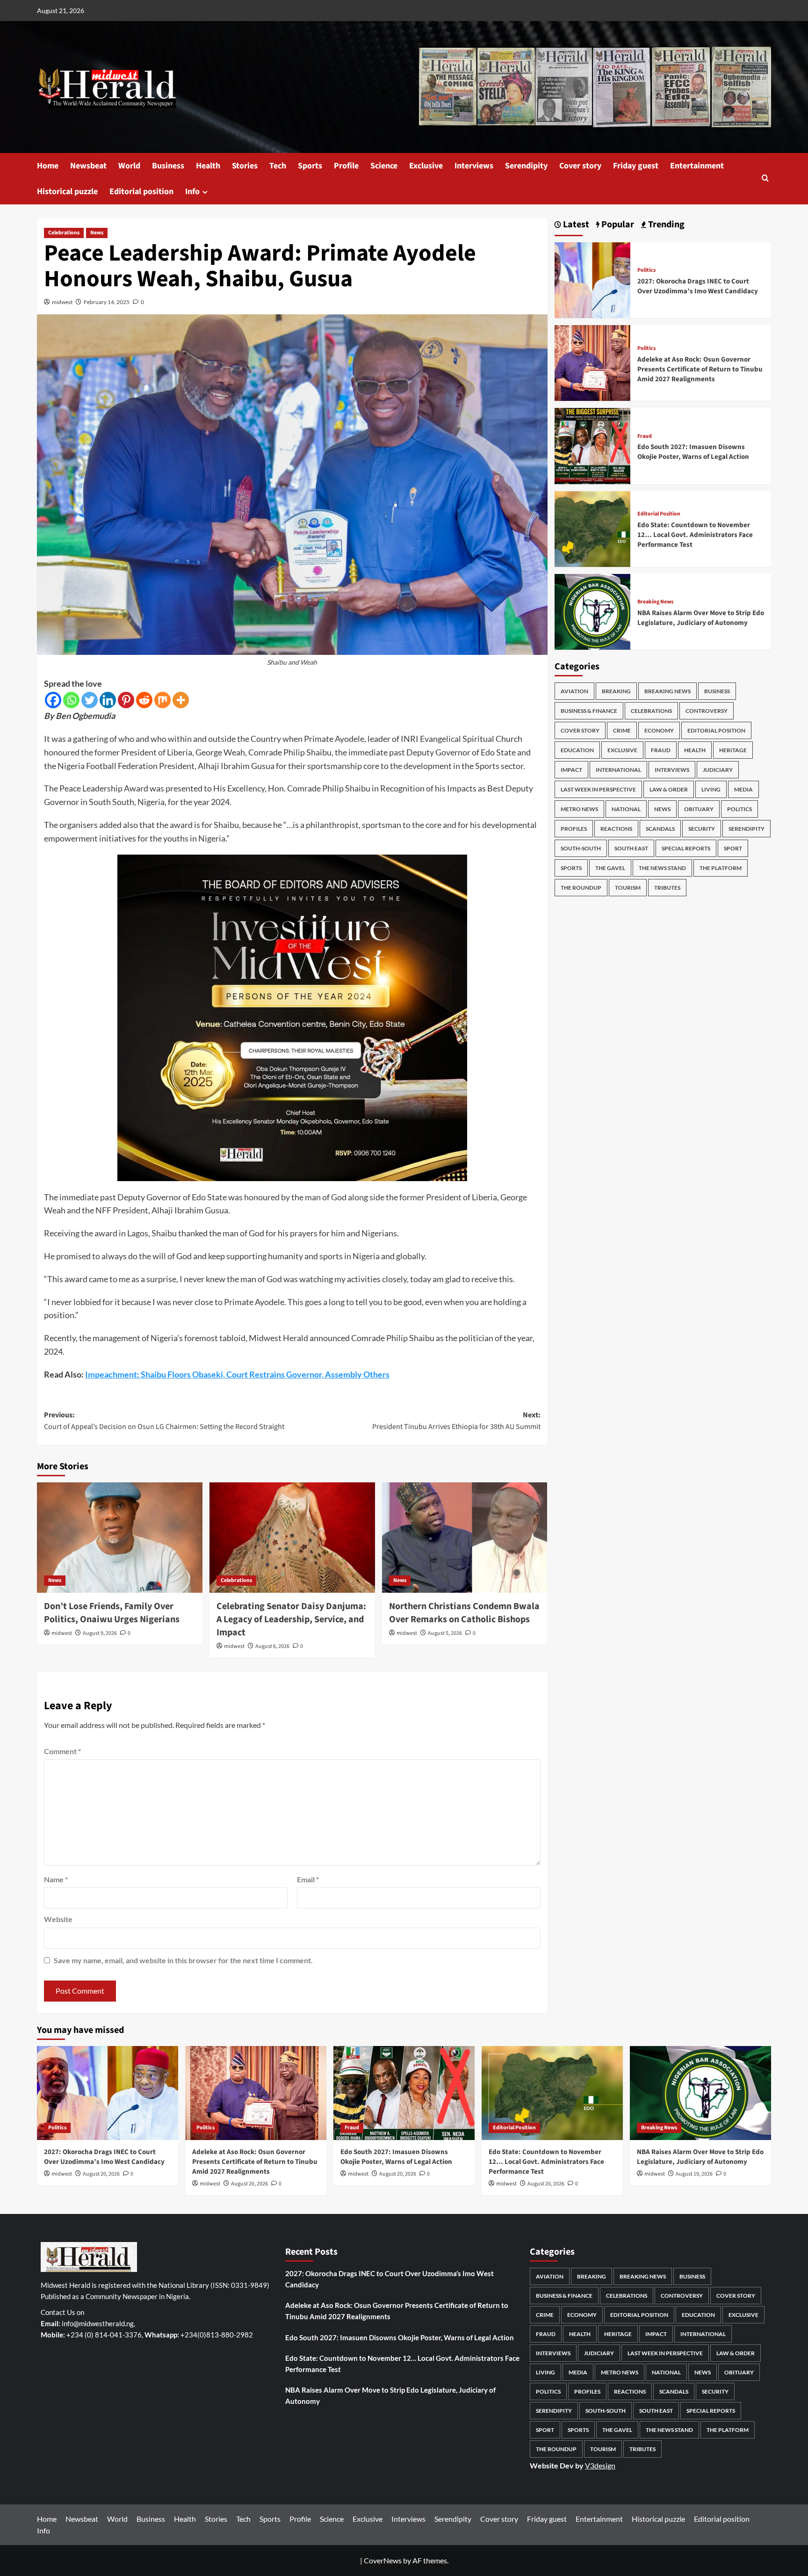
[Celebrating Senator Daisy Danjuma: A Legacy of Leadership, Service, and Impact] (292, 1538)
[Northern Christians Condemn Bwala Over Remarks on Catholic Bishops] (465, 1538)
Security (702, 829)
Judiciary (718, 770)
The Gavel (610, 868)
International (618, 770)
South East (631, 848)
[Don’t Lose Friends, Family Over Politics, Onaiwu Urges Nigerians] (120, 1538)
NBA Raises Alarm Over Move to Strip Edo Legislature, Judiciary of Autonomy (701, 618)
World (129, 166)
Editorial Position (659, 514)
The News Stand (662, 868)
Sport (733, 848)
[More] (181, 700)
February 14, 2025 (107, 302)
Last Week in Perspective (598, 789)
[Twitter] (90, 700)
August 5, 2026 (445, 1633)
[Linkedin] (108, 700)
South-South (581, 848)
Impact (571, 770)
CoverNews (383, 2560)
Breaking (616, 691)
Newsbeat (88, 166)
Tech (278, 166)
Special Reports (686, 848)
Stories (245, 166)
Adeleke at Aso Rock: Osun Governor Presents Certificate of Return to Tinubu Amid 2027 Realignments (700, 369)
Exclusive (426, 166)
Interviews (474, 166)
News (97, 233)
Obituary (699, 809)
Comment (62, 1751)
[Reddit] (144, 700)
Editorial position (141, 192)
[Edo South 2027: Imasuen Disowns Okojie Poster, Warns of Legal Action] (592, 445)
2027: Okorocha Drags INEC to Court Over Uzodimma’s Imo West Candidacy (698, 286)
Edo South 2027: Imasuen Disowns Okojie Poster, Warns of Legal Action (693, 452)
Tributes (667, 888)
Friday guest (636, 166)
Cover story (580, 166)
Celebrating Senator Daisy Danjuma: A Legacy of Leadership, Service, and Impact (291, 1619)
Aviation (574, 691)
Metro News (579, 809)
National (626, 809)
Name (56, 1879)
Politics (646, 270)
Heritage (733, 750)
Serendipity (526, 166)
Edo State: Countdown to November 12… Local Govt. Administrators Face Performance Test (695, 535)
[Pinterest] (126, 700)
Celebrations (64, 233)
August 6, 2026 (272, 1646)
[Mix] (162, 700)
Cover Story (580, 730)
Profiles (574, 829)
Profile (346, 166)
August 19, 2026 (694, 2174)
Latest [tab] (575, 225)
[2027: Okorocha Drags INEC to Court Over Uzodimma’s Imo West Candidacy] (592, 279)
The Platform (721, 868)
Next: (456, 1421)
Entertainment (697, 166)
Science (384, 166)
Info (192, 192)
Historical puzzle (67, 192)
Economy (659, 730)
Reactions (616, 829)
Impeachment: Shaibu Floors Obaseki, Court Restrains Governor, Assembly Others (237, 1374)
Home (48, 166)
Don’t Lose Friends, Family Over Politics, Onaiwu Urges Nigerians (112, 1613)
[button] (765, 179)
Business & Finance (589, 711)
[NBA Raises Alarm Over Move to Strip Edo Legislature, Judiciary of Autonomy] (592, 611)
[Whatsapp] (71, 700)
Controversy (707, 711)
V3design (600, 2465)
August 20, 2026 (101, 2174)
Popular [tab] (617, 225)
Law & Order (669, 789)
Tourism (628, 888)
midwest (62, 302)
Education (577, 750)
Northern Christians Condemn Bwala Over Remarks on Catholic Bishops (464, 1613)
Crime (622, 730)
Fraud (645, 436)
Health (208, 166)
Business (168, 166)
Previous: (164, 1421)
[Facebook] (53, 700)
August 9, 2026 (100, 1633)
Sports (310, 166)
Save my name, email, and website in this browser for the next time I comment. (183, 1960)
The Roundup (581, 888)
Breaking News (655, 602)
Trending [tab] (665, 225)
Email (308, 1879)
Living (711, 789)
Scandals (660, 829)
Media (743, 789)
